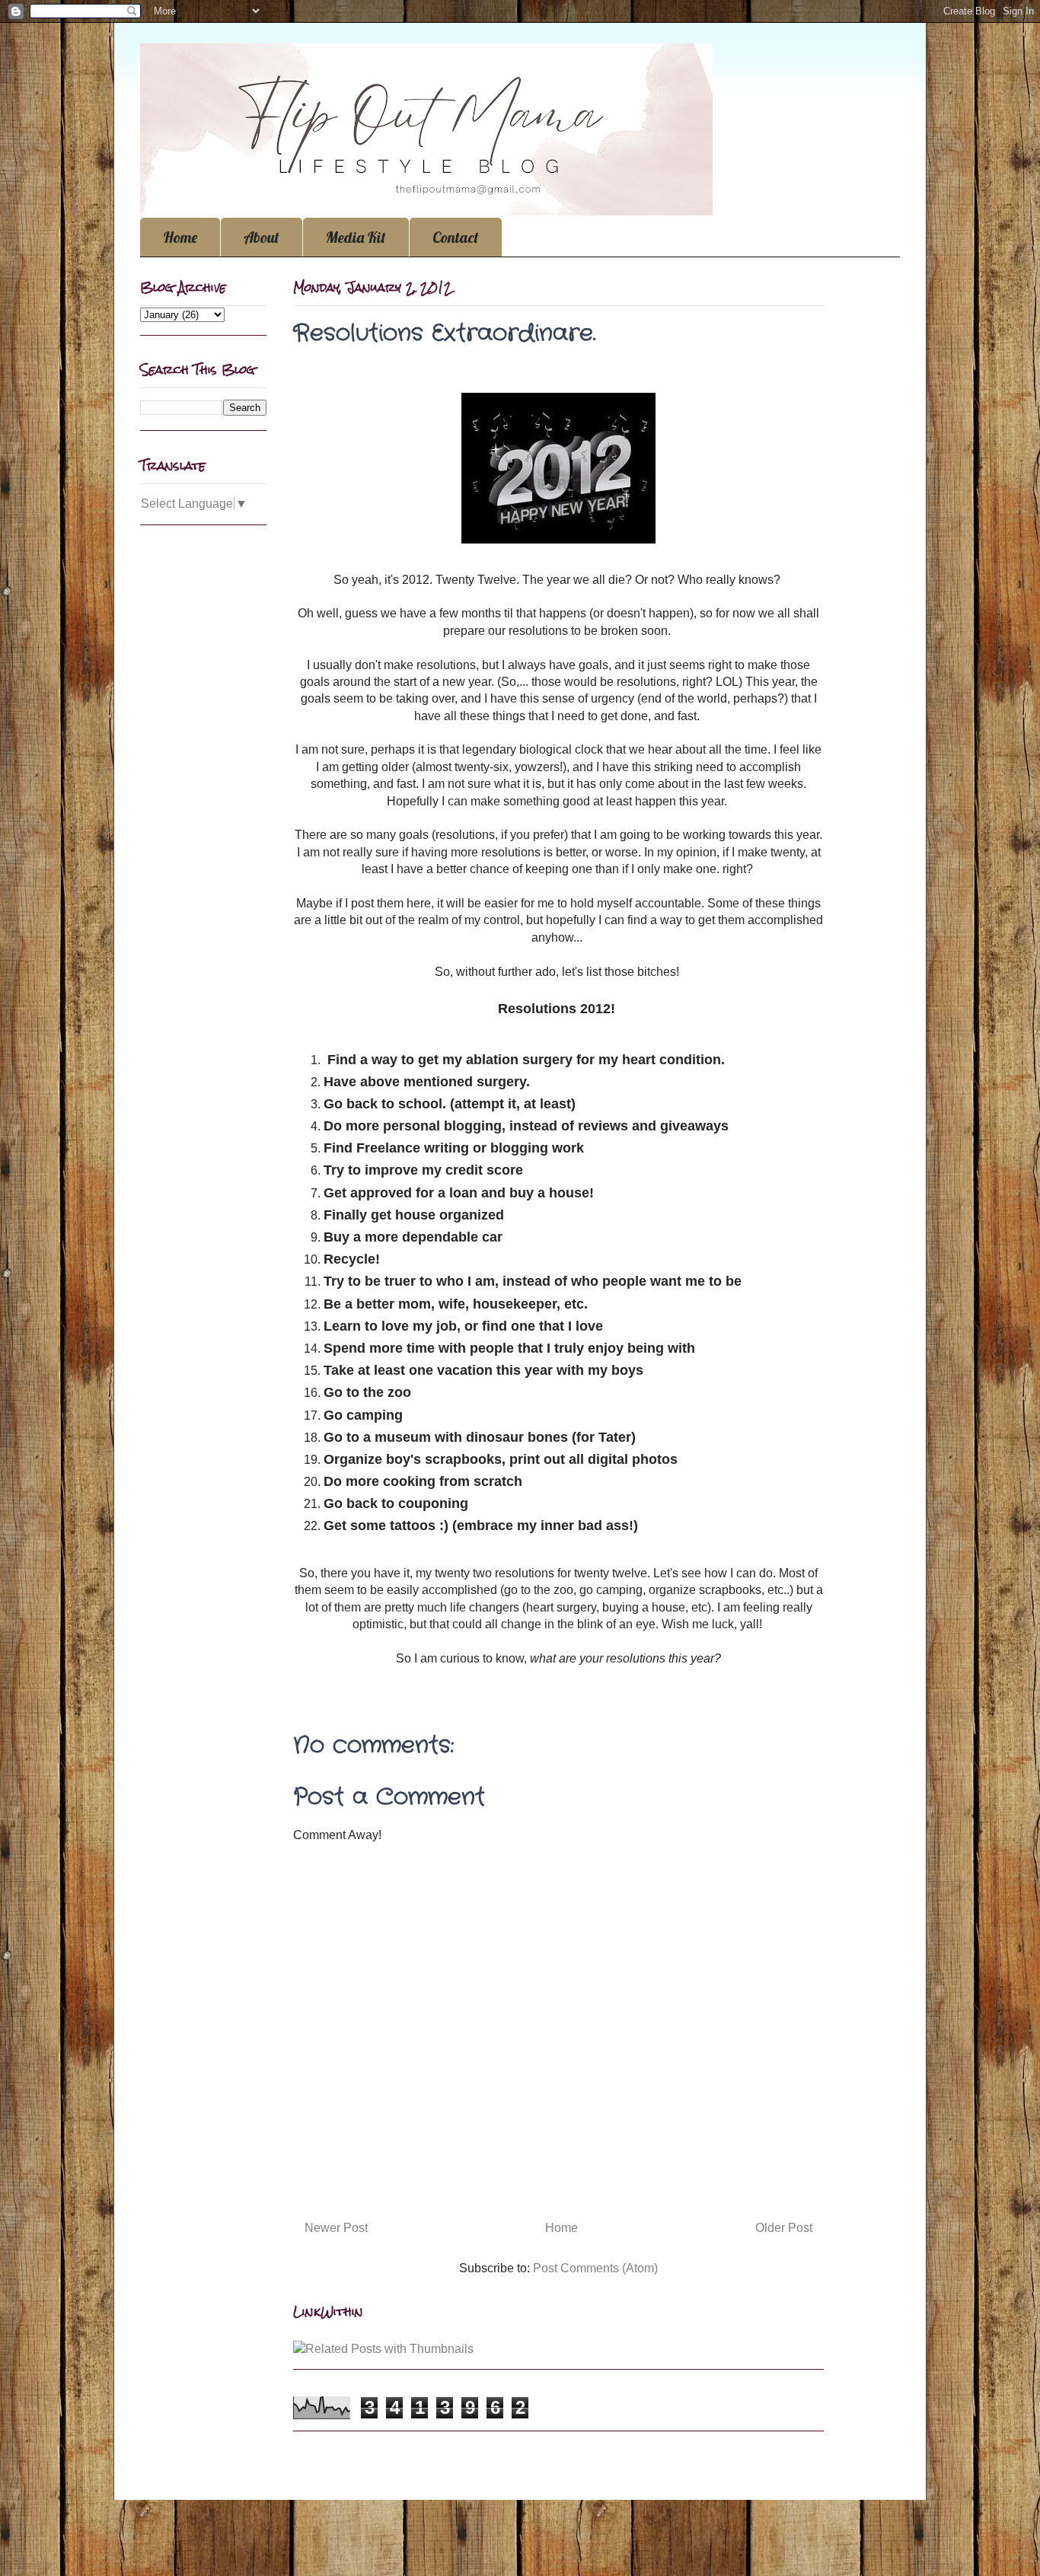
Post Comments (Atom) (595, 2268)
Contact (456, 237)
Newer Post (336, 2228)
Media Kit (356, 237)
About (262, 237)
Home (180, 237)
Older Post (784, 2228)
